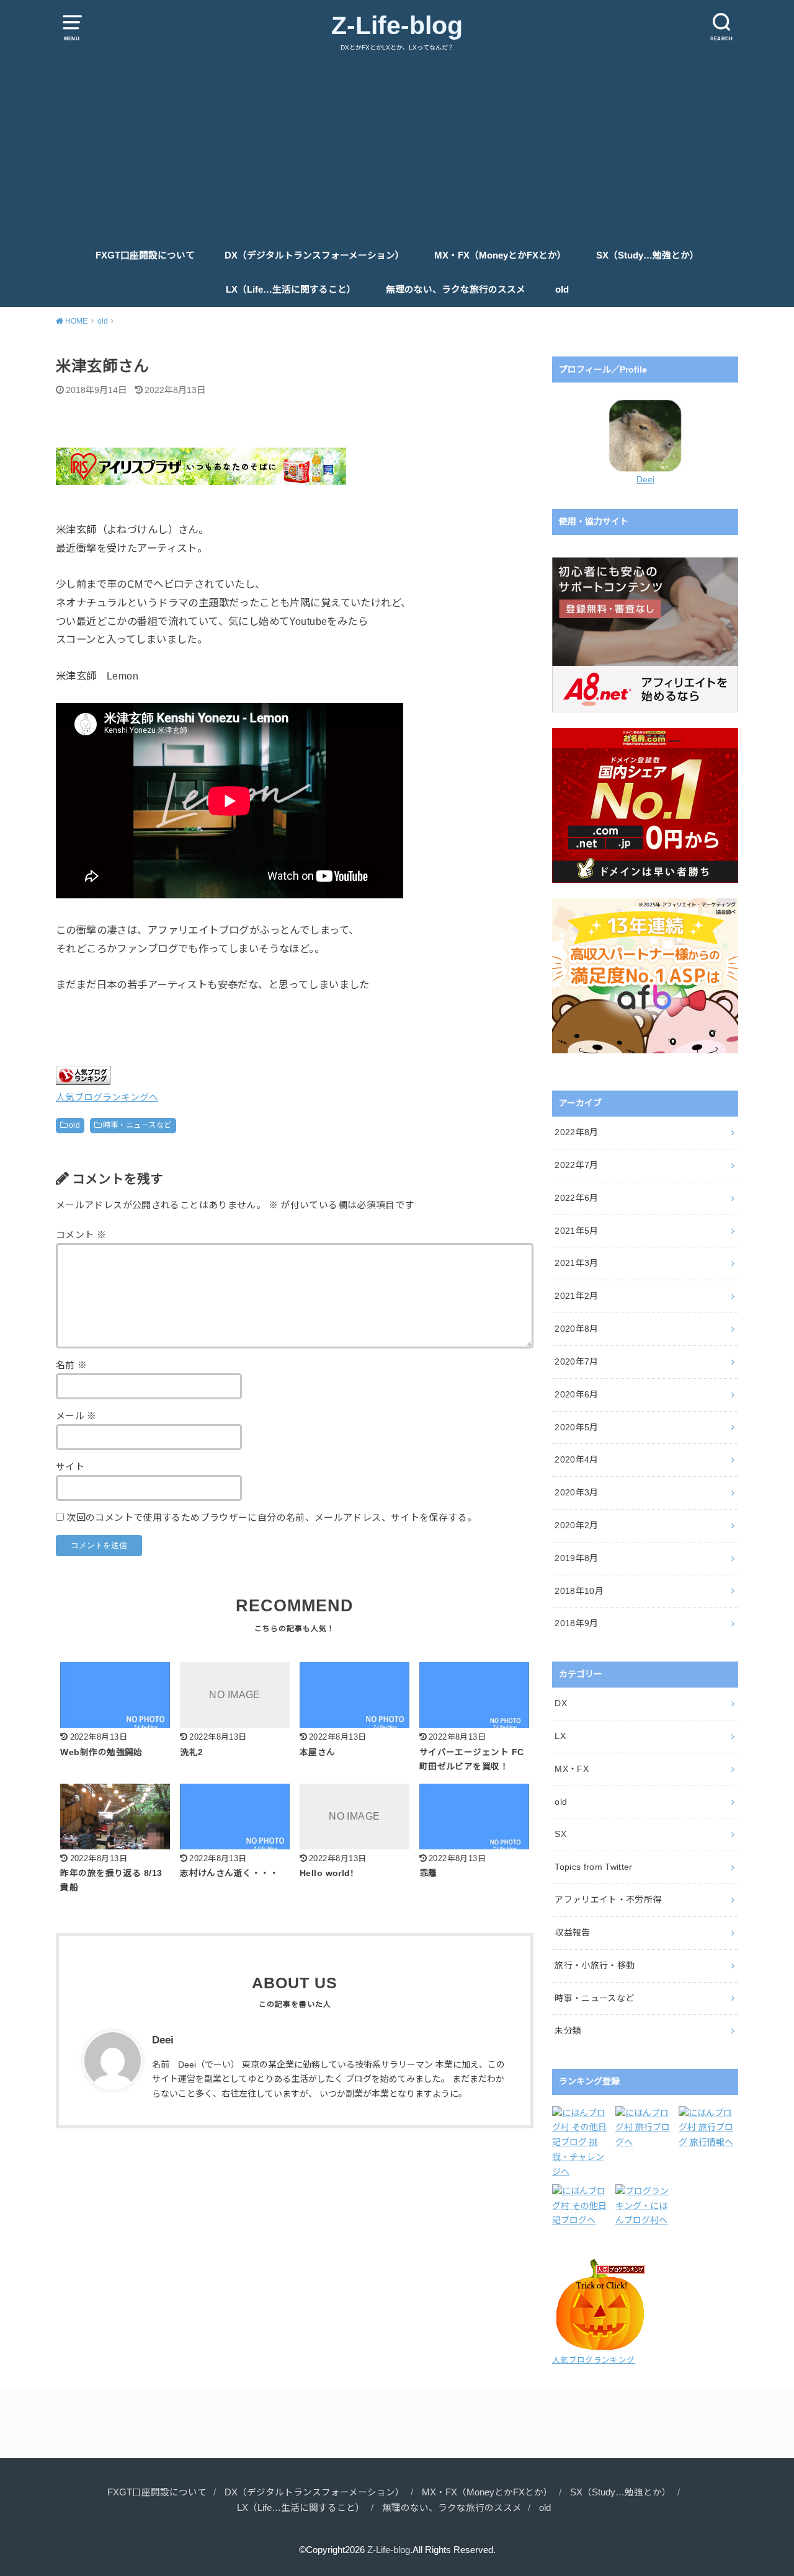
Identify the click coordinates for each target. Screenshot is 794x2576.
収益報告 (572, 1932)
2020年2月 (576, 1525)
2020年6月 (576, 1394)
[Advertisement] (397, 146)
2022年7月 (576, 1165)
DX (561, 1703)
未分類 (568, 2030)
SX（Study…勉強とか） (648, 255)
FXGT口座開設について (145, 255)
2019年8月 (576, 1558)
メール (76, 1416)
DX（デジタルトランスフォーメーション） (314, 255)
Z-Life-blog (397, 25)
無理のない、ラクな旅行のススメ (456, 290)
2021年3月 (576, 1263)
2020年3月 (576, 1492)
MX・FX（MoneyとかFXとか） (500, 255)
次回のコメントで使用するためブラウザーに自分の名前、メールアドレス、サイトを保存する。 (271, 1518)
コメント (81, 1235)
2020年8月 (576, 1329)
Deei (645, 479)
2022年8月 (576, 1132)
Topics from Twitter (594, 1867)
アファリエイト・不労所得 (608, 1900)
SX (560, 1834)
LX (560, 1736)
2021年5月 (576, 1231)
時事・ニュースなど (137, 1125)
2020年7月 (576, 1361)
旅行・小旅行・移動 (595, 1965)
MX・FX (572, 1769)
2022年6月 (576, 1198)
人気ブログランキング (594, 2360)
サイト (70, 1467)
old (562, 290)
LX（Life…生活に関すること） (291, 290)
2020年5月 (576, 1427)
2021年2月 (576, 1296)
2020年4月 (576, 1459)
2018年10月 (579, 1591)
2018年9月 (576, 1623)
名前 (72, 1365)
